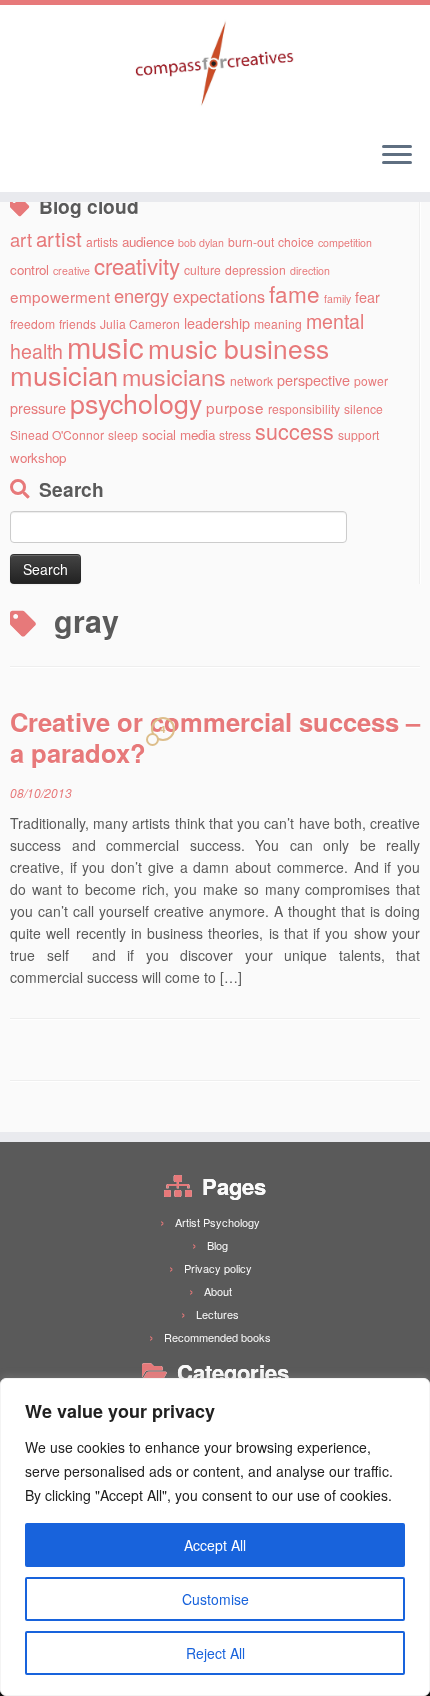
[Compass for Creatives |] (215, 65)
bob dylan (201, 242)
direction (310, 270)
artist (59, 238)
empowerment (60, 296)
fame (294, 293)
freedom (32, 323)
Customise (215, 1599)
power (371, 380)
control (29, 269)
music (105, 346)
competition (345, 242)
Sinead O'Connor (57, 434)
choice (296, 241)
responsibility (304, 408)
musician (64, 374)
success (294, 430)
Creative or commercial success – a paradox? (215, 737)
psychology (136, 402)
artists (102, 241)
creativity (137, 265)
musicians (174, 376)
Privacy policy (218, 1268)
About (218, 1291)
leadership (217, 322)
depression (255, 269)
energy (141, 295)
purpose (235, 407)
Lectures (217, 1314)
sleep (123, 434)
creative (71, 270)
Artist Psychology (217, 1222)
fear (367, 296)
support (358, 434)
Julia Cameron (140, 323)
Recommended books (217, 1337)
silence (363, 408)
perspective (313, 379)
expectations (219, 296)
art (21, 239)
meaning (278, 323)
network (251, 380)
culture (202, 269)
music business (238, 347)
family (337, 298)
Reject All (215, 1653)
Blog (217, 1245)
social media (178, 434)
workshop (38, 457)
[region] (215, 1537)
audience (148, 241)
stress (235, 434)
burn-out (251, 241)
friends (77, 323)
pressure (38, 407)
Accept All (215, 1545)
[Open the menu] (397, 156)
